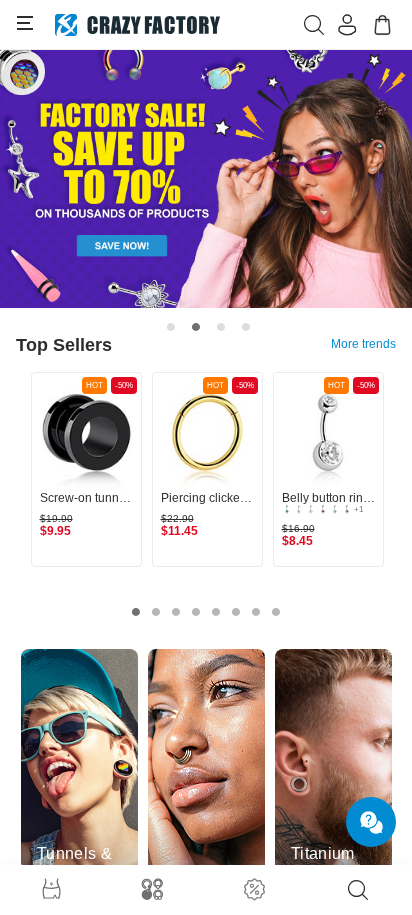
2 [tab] (196, 327)
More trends (363, 344)
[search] (358, 890)
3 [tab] (221, 327)
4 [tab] (246, 327)
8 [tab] (276, 612)
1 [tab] (171, 327)
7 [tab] (256, 612)
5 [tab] (216, 612)
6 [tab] (236, 612)
